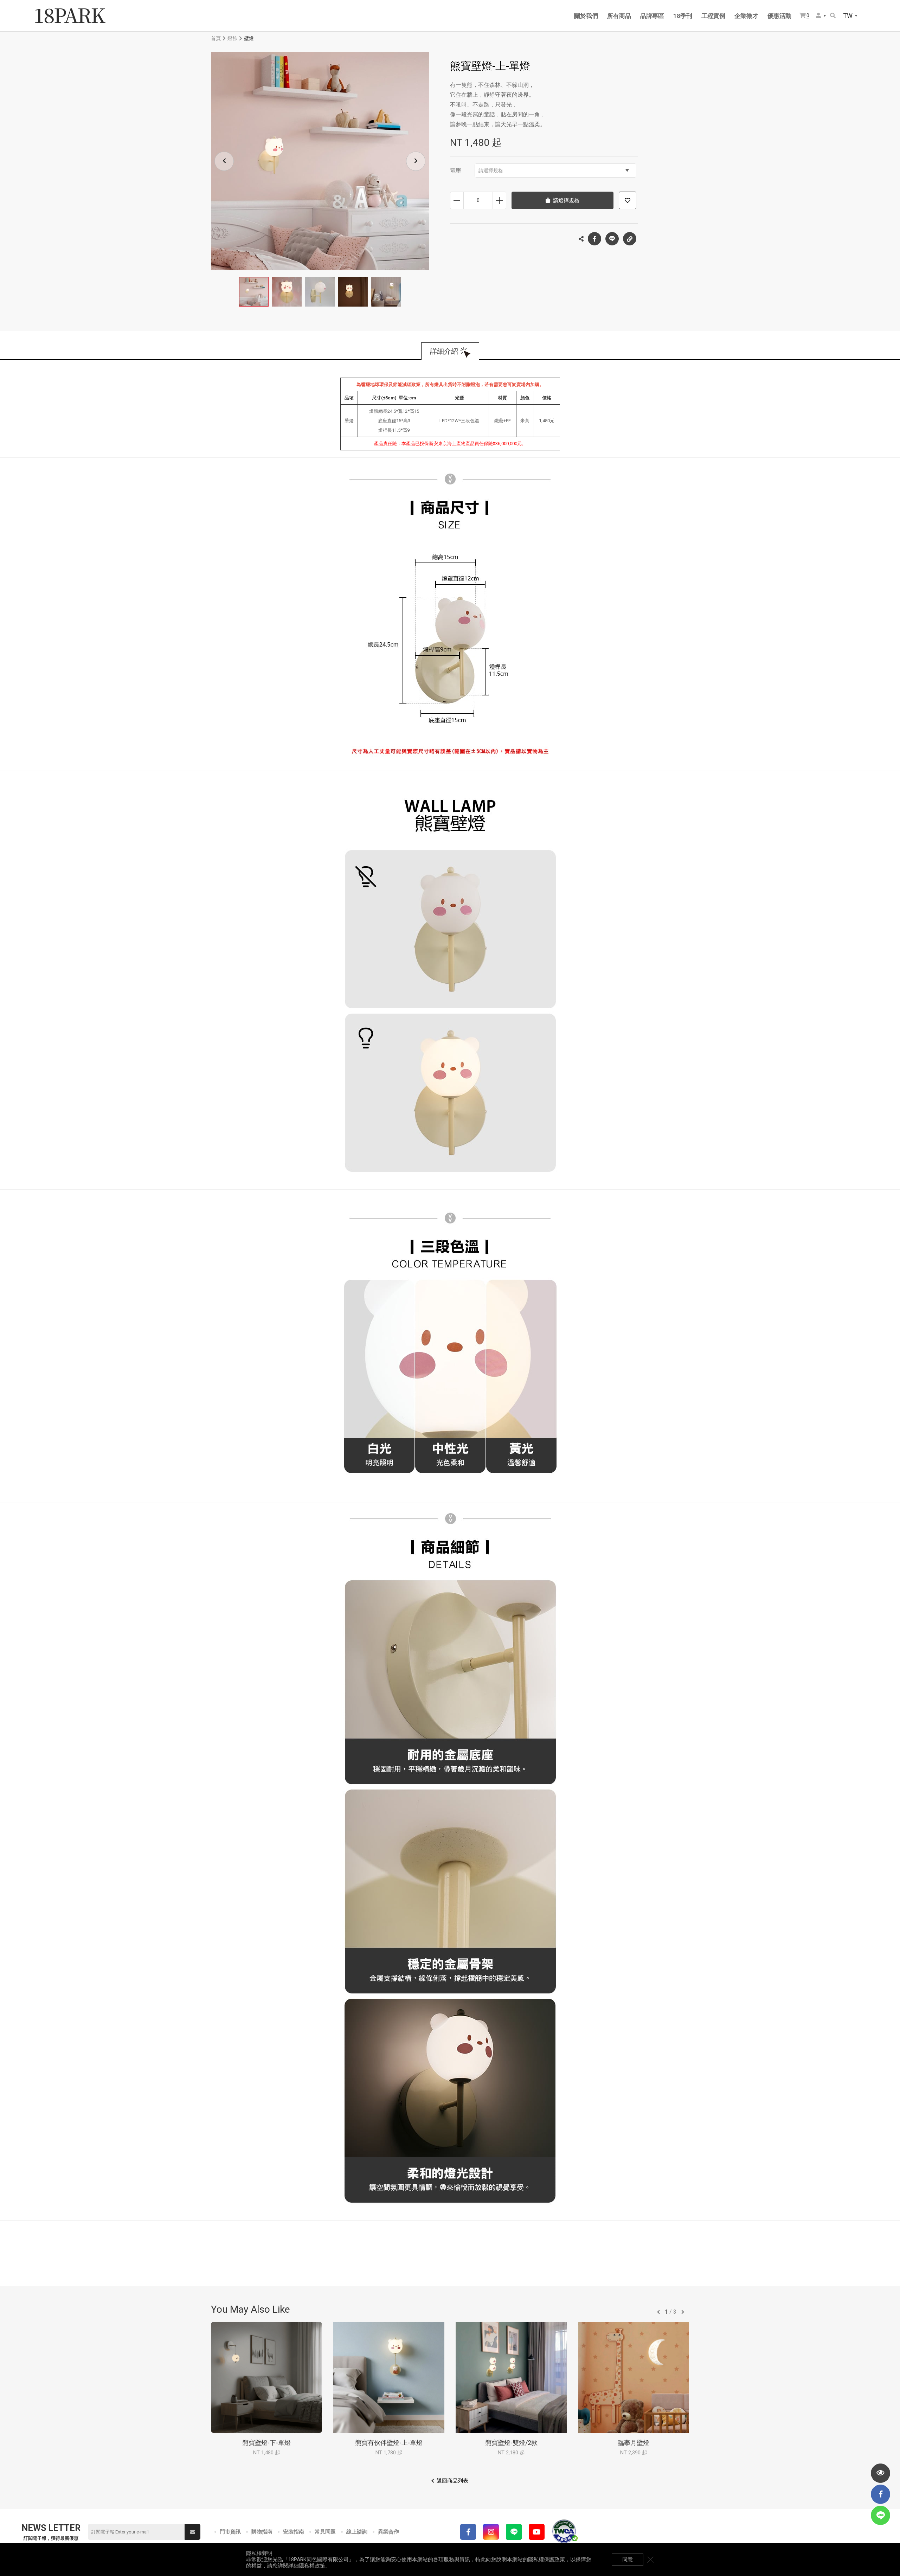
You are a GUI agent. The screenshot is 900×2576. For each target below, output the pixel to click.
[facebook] (880, 2494)
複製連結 (630, 239)
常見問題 (325, 2532)
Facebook (594, 239)
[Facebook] (468, 2532)
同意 (628, 2559)
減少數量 (457, 200)
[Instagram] (491, 2532)
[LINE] (514, 2532)
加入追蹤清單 (628, 200)
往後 (683, 2312)
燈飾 (232, 38)
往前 (658, 2312)
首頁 (216, 38)
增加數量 (499, 200)
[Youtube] (537, 2532)
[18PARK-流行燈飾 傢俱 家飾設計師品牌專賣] (70, 16)
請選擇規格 (491, 171)
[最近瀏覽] (880, 2473)
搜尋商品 (833, 16)
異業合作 (388, 2532)
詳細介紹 (444, 351)
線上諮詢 (357, 2532)
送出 (192, 2532)
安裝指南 (294, 2532)
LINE (612, 239)
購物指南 (262, 2532)
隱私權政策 (312, 2566)
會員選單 (821, 16)
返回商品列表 (452, 2481)
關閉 (650, 2559)
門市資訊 (230, 2532)
